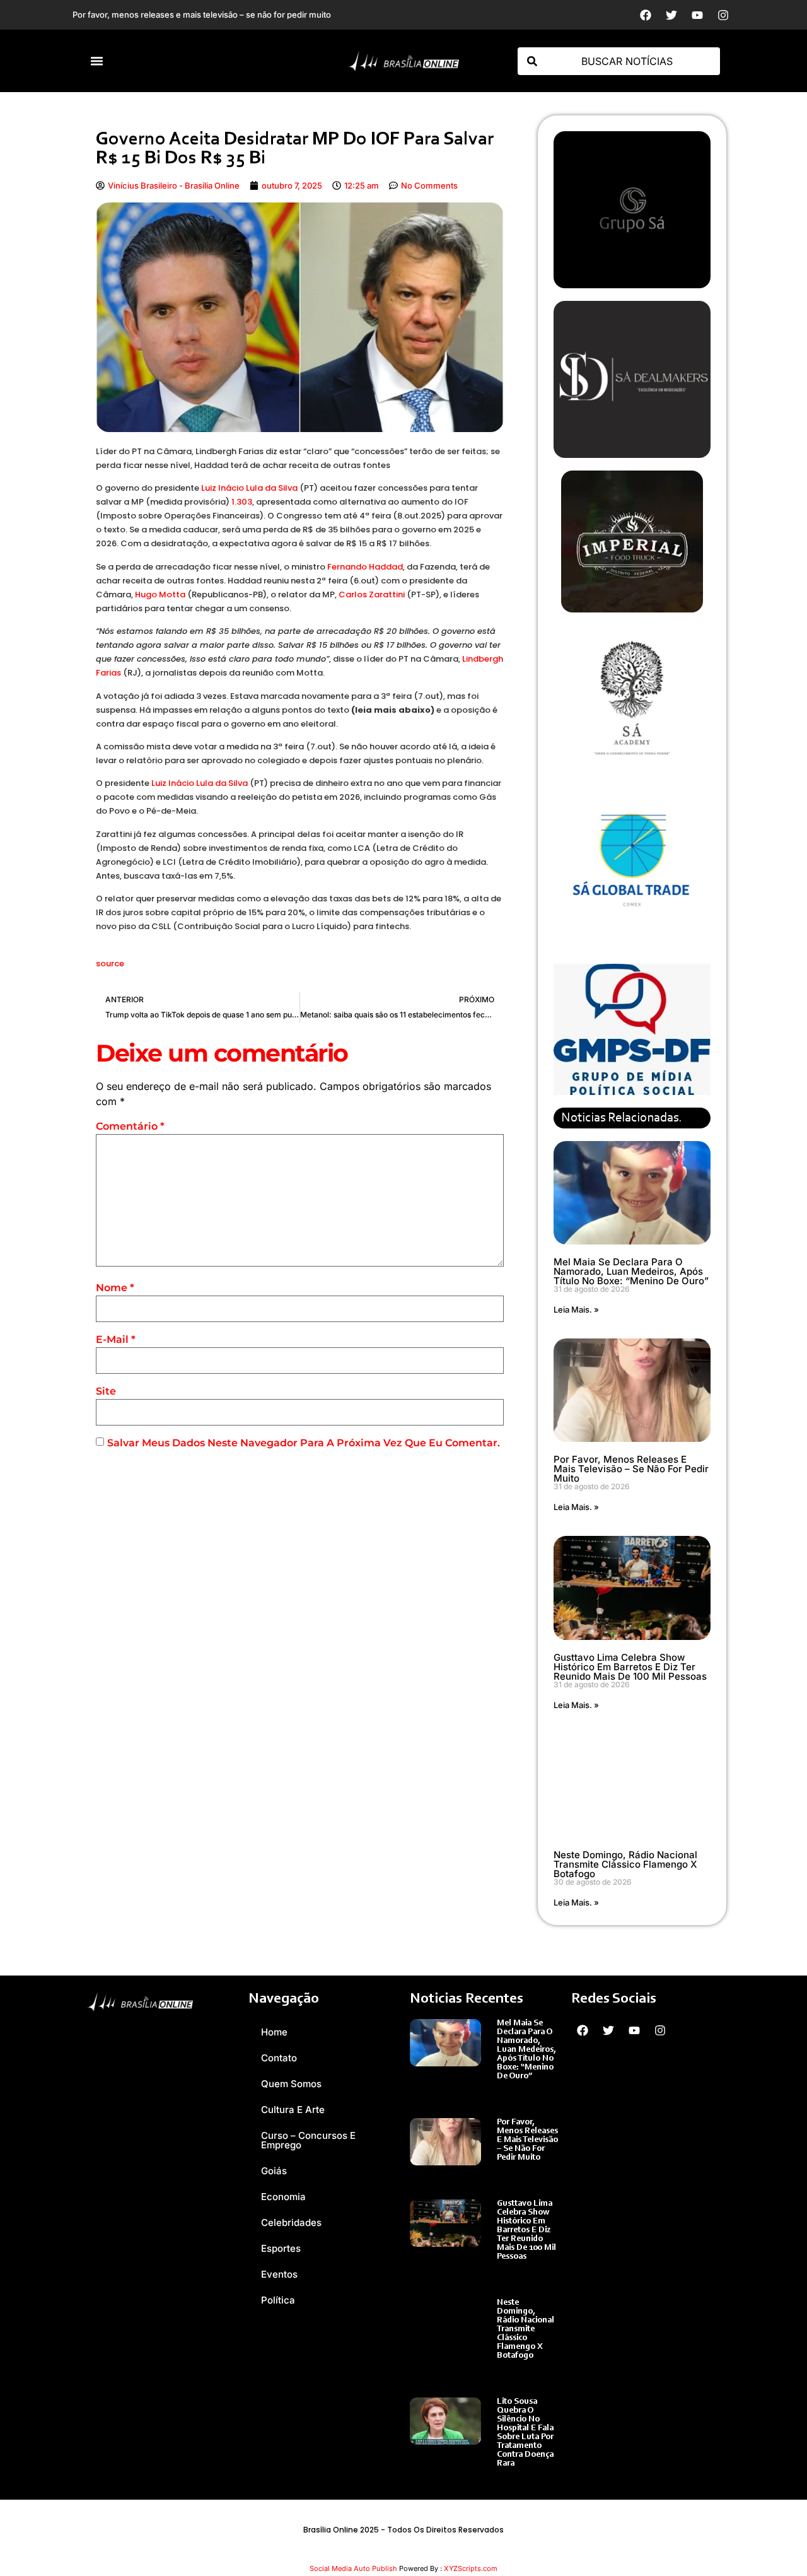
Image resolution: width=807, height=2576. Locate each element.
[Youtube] (697, 15)
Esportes (281, 2248)
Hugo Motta (160, 594)
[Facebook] (646, 15)
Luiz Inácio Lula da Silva (249, 488)
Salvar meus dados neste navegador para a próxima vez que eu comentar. (304, 1443)
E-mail (116, 1339)
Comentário (130, 1126)
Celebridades (291, 2222)
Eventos (279, 2274)
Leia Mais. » (576, 1309)
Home (274, 2032)
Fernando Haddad (365, 567)
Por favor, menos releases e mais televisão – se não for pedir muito (631, 1469)
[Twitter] (671, 15)
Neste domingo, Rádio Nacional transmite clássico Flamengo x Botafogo (625, 1864)
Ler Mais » (517, 2089)
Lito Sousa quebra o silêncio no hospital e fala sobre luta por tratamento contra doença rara (525, 2433)
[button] (97, 61)
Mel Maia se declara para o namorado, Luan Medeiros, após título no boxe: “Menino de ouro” (631, 1271)
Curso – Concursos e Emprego (308, 2140)
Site (106, 1391)
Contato (279, 2058)
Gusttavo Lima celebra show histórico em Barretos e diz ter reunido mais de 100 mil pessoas (630, 1667)
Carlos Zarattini (372, 594)
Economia (283, 2197)
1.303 (242, 502)
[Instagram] (723, 15)
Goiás (274, 2171)
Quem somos (291, 2084)
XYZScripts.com (471, 2568)
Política (278, 2300)
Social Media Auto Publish (353, 2568)
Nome (115, 1288)
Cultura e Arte (293, 2110)
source (110, 963)
